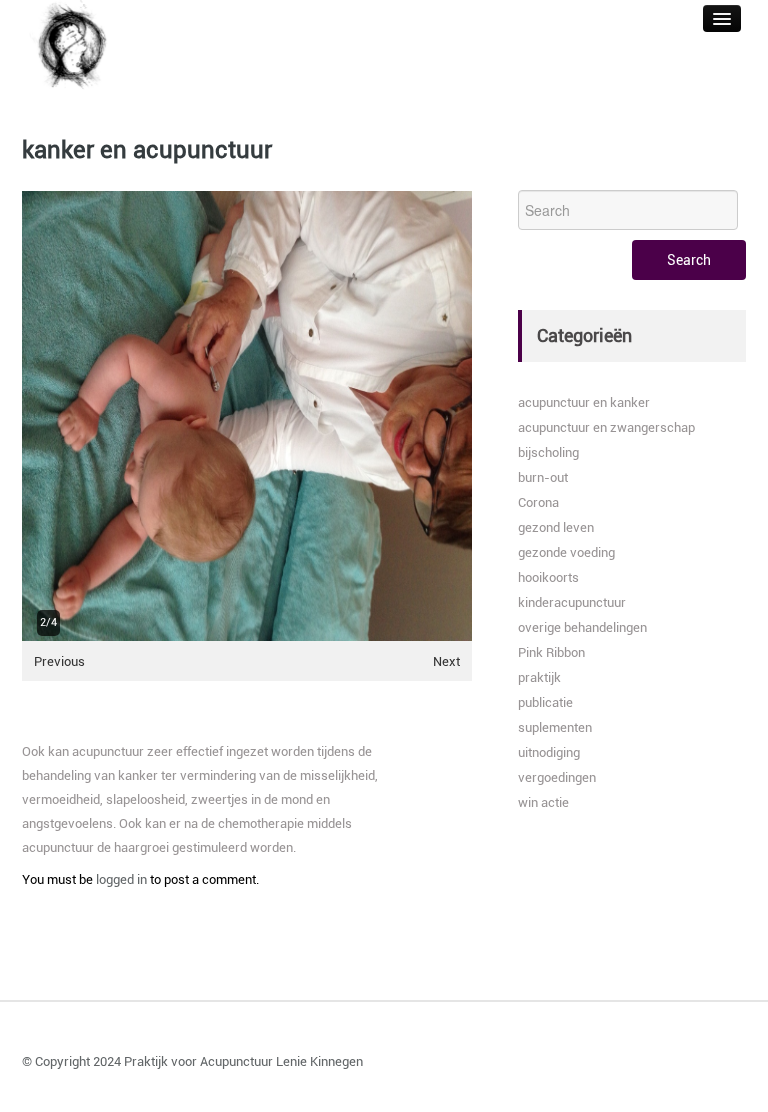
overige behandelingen (582, 627)
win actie (543, 802)
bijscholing (548, 452)
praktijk (539, 677)
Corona (538, 502)
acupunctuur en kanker (584, 402)
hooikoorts (548, 577)
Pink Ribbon (551, 652)
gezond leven (556, 527)
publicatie (545, 702)
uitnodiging (549, 752)
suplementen (555, 727)
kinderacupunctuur (572, 602)
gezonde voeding (566, 552)
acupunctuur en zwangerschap (606, 427)
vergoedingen (557, 777)
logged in (121, 879)
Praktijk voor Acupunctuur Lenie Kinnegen (243, 1061)
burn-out (543, 477)
